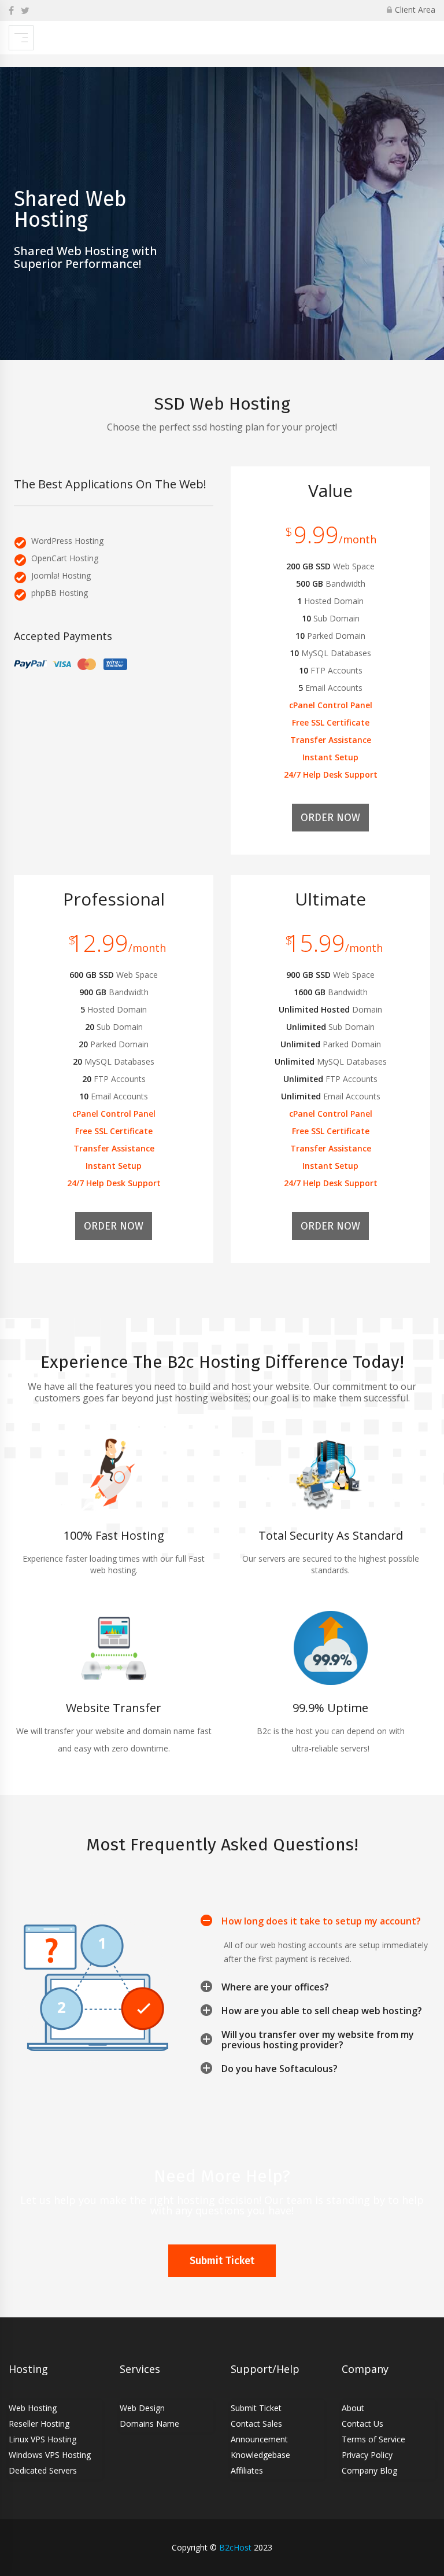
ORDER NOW (330, 818)
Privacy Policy (367, 2455)
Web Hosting (33, 2408)
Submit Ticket (222, 2261)
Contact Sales (256, 2424)
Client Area (415, 10)
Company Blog (369, 2470)
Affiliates (247, 2470)
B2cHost (235, 2547)
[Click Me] (11, 10)
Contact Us (362, 2424)
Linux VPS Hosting (42, 2439)
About (353, 2408)
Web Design (142, 2408)
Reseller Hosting (39, 2424)
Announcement (259, 2439)
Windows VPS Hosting (50, 2455)
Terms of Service (373, 2439)
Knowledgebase (260, 2455)
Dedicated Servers (43, 2470)
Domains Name (149, 2424)
